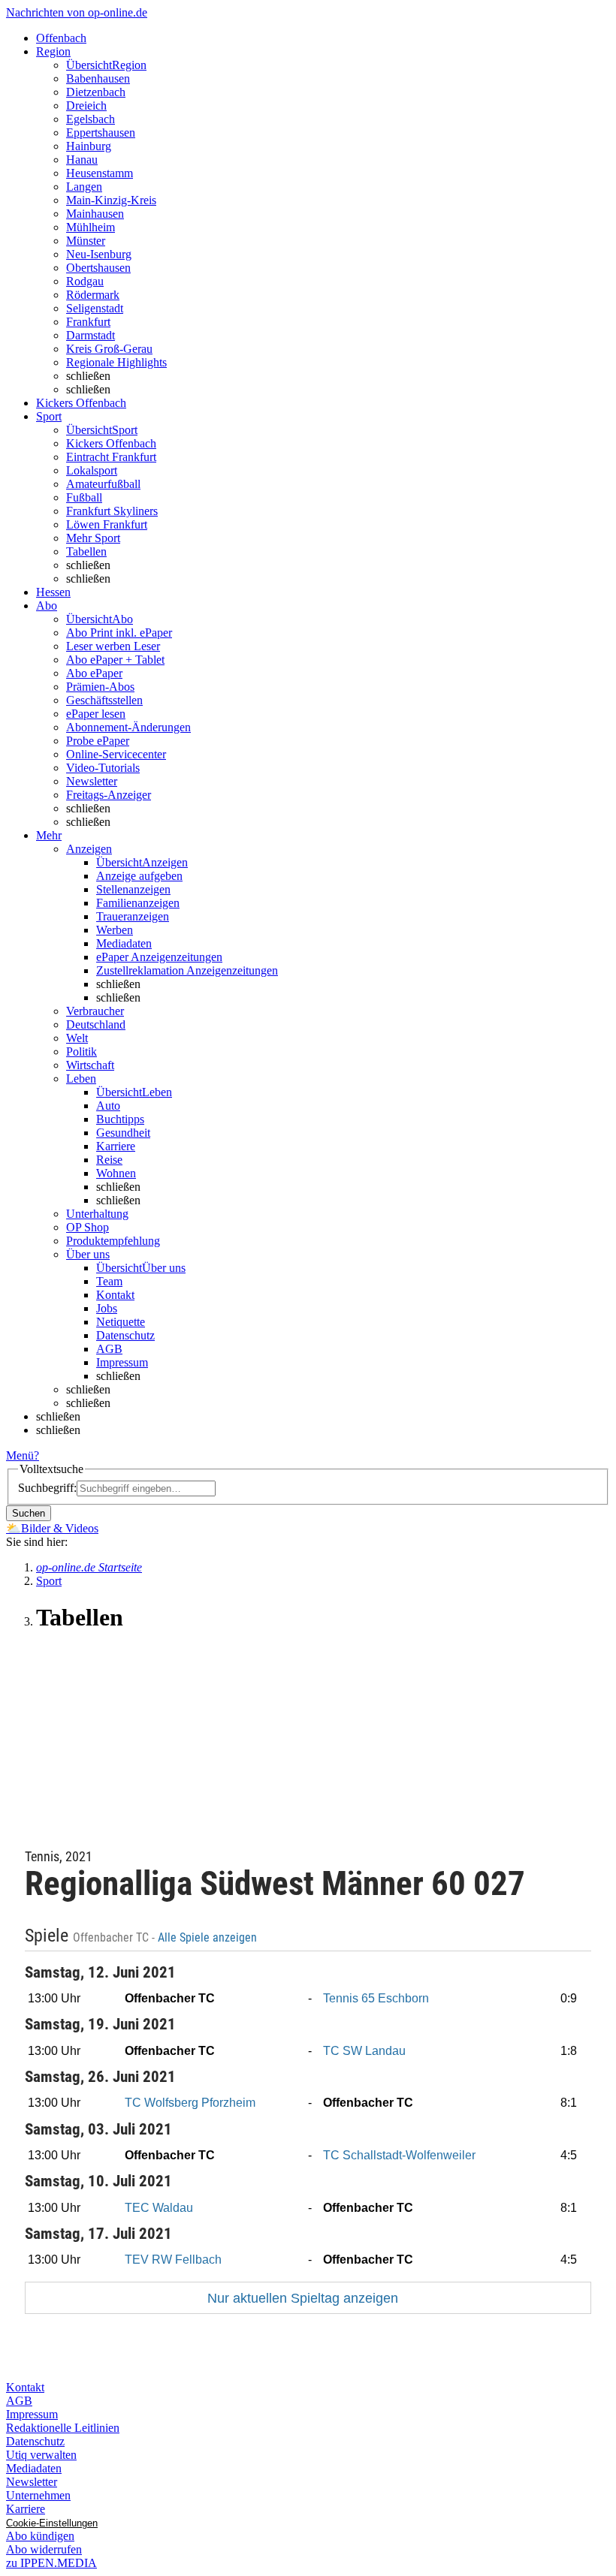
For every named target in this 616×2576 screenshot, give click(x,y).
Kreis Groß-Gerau (109, 349)
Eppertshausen (101, 133)
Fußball (84, 497)
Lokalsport (92, 470)
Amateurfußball (103, 484)
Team (109, 1281)
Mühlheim (91, 227)
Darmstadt (91, 335)
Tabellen (86, 551)
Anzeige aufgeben (139, 876)
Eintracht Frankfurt (111, 457)
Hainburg (89, 146)
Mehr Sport (93, 538)
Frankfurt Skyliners (112, 511)
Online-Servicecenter (116, 754)
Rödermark (93, 295)
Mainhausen (95, 214)
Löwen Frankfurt (107, 524)
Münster (86, 241)
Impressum (122, 1362)
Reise (109, 1160)
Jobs (107, 1308)
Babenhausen (98, 78)
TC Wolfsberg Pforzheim (190, 2103)
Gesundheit (123, 1133)
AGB (109, 1349)
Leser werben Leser (113, 646)
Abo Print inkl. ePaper (119, 633)
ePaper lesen (96, 714)
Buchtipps (120, 1119)
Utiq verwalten (41, 2455)
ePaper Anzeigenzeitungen (159, 957)
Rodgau (85, 281)
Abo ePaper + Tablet (115, 660)
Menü (20, 1455)
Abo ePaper (94, 673)
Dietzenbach (96, 92)
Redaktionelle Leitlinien (63, 2428)
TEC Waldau (159, 2208)
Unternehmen (38, 2495)
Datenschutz (125, 1335)
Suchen (29, 1513)
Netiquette (121, 1322)
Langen (84, 187)
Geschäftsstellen (104, 700)
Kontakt (115, 1295)
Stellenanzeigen (133, 889)
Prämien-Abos (100, 687)
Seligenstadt (95, 308)
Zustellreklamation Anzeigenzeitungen (187, 970)
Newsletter (92, 781)
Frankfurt (88, 322)
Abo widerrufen (44, 2549)
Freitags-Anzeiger (109, 795)
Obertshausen (98, 268)
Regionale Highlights (116, 362)
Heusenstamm (100, 173)
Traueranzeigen (133, 916)
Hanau (82, 160)
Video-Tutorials (103, 768)
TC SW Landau (364, 2051)
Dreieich (86, 105)
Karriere (116, 1146)
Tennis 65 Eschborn (376, 1998)
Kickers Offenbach (111, 443)
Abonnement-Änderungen (128, 727)
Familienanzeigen (138, 903)
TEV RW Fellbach (173, 2260)
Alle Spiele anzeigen (209, 1938)
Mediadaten (124, 943)
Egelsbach (91, 119)
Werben (115, 930)
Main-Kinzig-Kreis (111, 200)
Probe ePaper (98, 741)
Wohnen (116, 1173)
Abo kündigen (40, 2536)
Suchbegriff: (47, 1488)
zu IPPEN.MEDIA (51, 2563)
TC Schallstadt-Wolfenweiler (399, 2155)
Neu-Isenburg (99, 254)
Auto (108, 1106)
